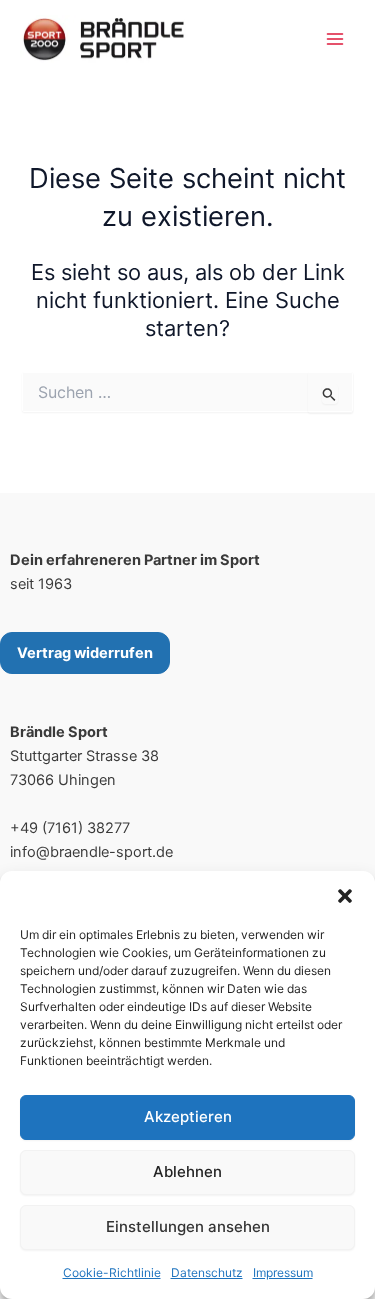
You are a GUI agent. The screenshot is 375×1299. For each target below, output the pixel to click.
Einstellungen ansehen (188, 1226)
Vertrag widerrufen (85, 653)
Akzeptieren (188, 1116)
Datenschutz (207, 1272)
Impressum (283, 1272)
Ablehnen (187, 1171)
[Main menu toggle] (335, 39)
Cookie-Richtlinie (112, 1272)
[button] (345, 896)
